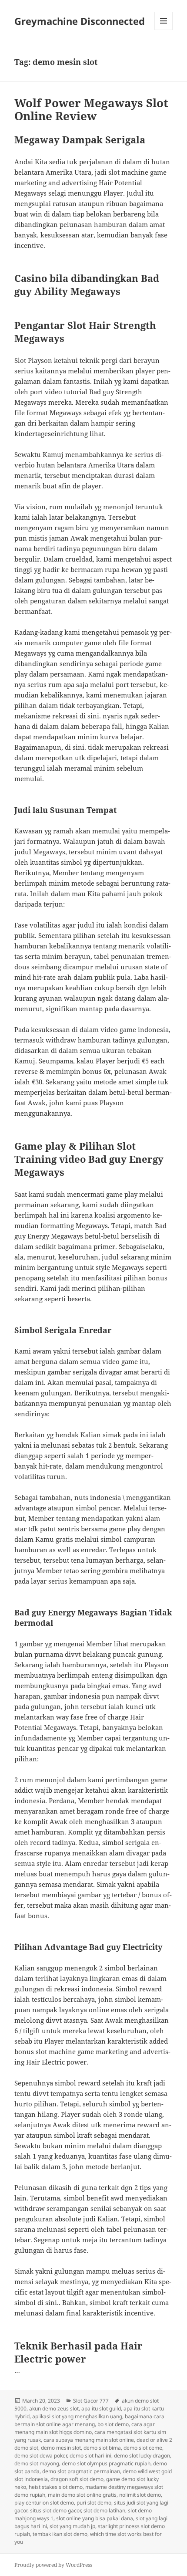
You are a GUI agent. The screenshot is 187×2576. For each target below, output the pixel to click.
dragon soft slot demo (77, 2479)
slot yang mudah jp (72, 2526)
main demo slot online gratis (82, 2495)
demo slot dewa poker (41, 2456)
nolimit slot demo (140, 2495)
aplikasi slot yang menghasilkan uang (77, 2416)
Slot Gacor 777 (91, 2401)
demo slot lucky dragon (142, 2456)
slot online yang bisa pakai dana (95, 2518)
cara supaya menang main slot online (89, 2440)
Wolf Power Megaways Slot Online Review (91, 109)
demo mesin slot (61, 2448)
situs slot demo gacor (55, 2510)
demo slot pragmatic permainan (81, 2471)
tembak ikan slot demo (60, 2534)
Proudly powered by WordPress (53, 2565)
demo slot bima (102, 2448)
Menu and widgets (164, 30)
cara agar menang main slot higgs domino (85, 2428)
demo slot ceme (143, 2448)
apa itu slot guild (101, 2408)
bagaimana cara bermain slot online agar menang (89, 2420)
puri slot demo (94, 2503)
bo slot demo (113, 2424)
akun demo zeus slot (54, 2408)
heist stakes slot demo (56, 2487)
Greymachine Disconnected (80, 21)
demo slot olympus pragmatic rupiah (106, 2463)
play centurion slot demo (44, 2503)
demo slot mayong (37, 2463)
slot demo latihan (104, 2510)
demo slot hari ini (90, 2456)
